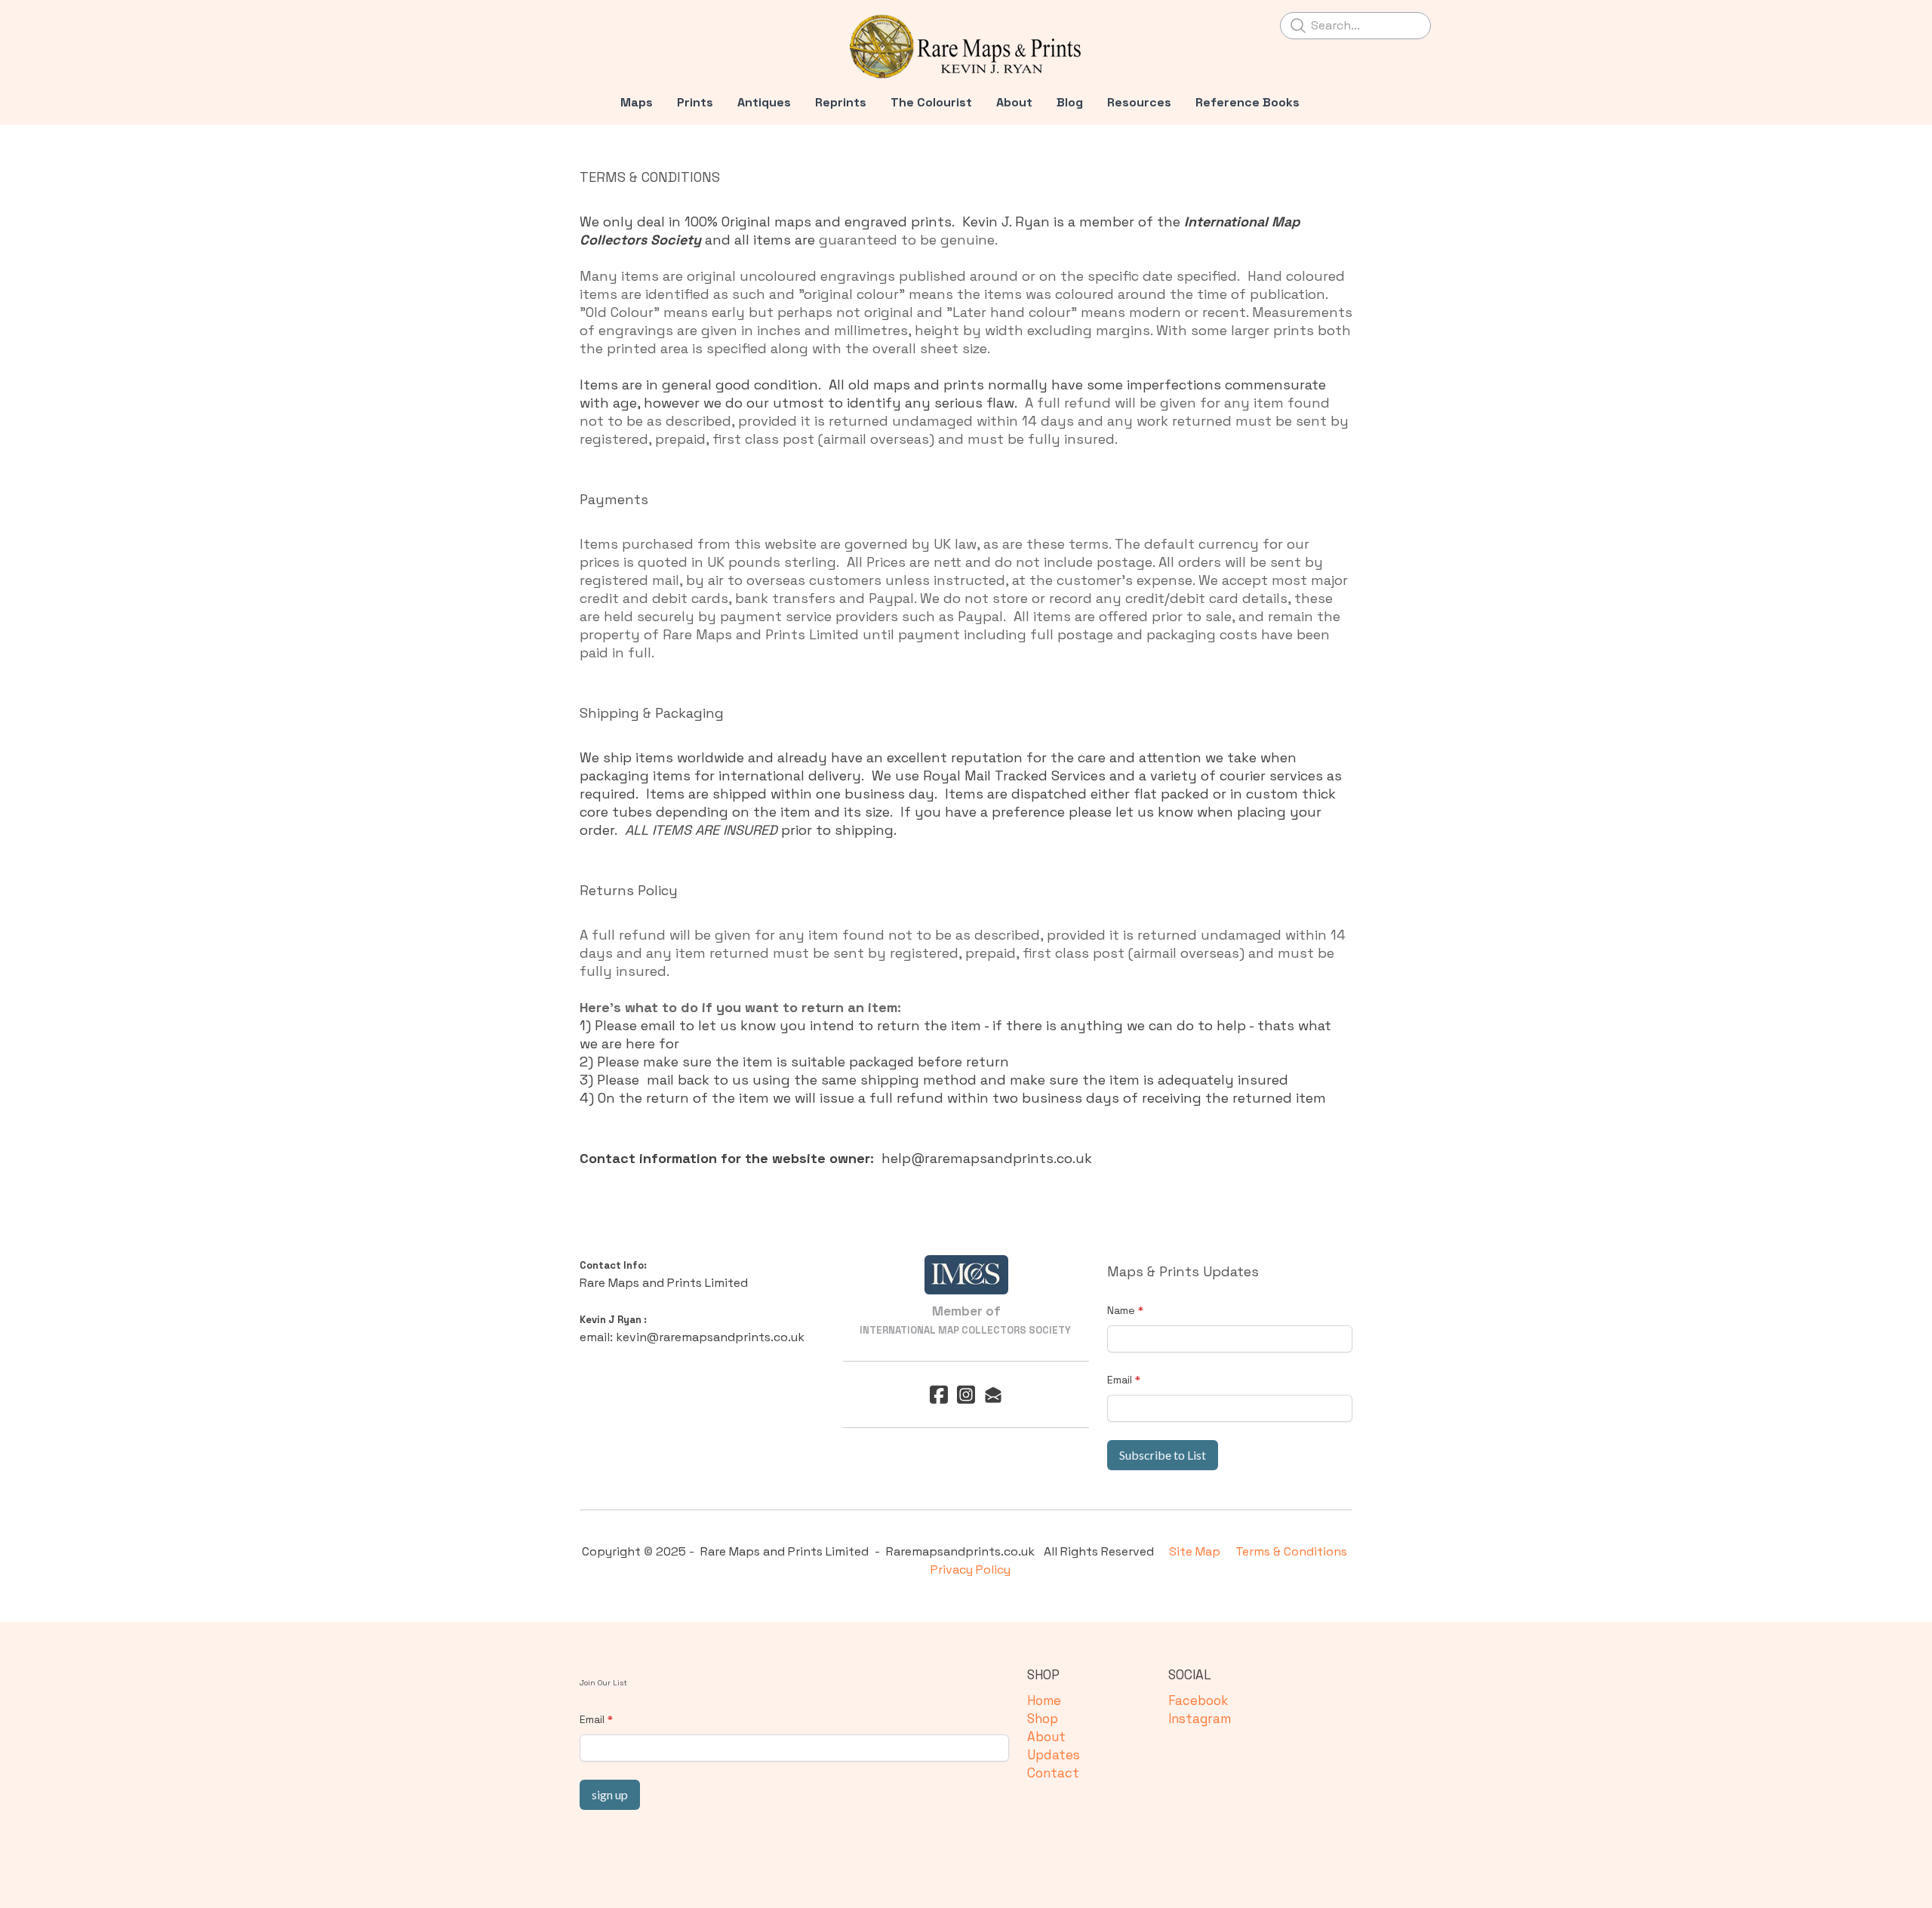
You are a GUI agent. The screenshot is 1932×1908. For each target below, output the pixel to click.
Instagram (1200, 1719)
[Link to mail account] (993, 1394)
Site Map (1198, 1551)
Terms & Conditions (1293, 1551)
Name (1121, 1310)
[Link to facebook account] (939, 1394)
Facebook (1198, 1700)
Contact (1053, 1773)
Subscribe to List (1163, 1455)
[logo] (966, 47)
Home (1044, 1700)
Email (1120, 1380)
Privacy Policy (971, 1569)
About (1046, 1737)
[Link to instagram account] (966, 1394)
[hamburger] (513, 24)
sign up (610, 1794)
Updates (1054, 1755)
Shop (1043, 1719)
